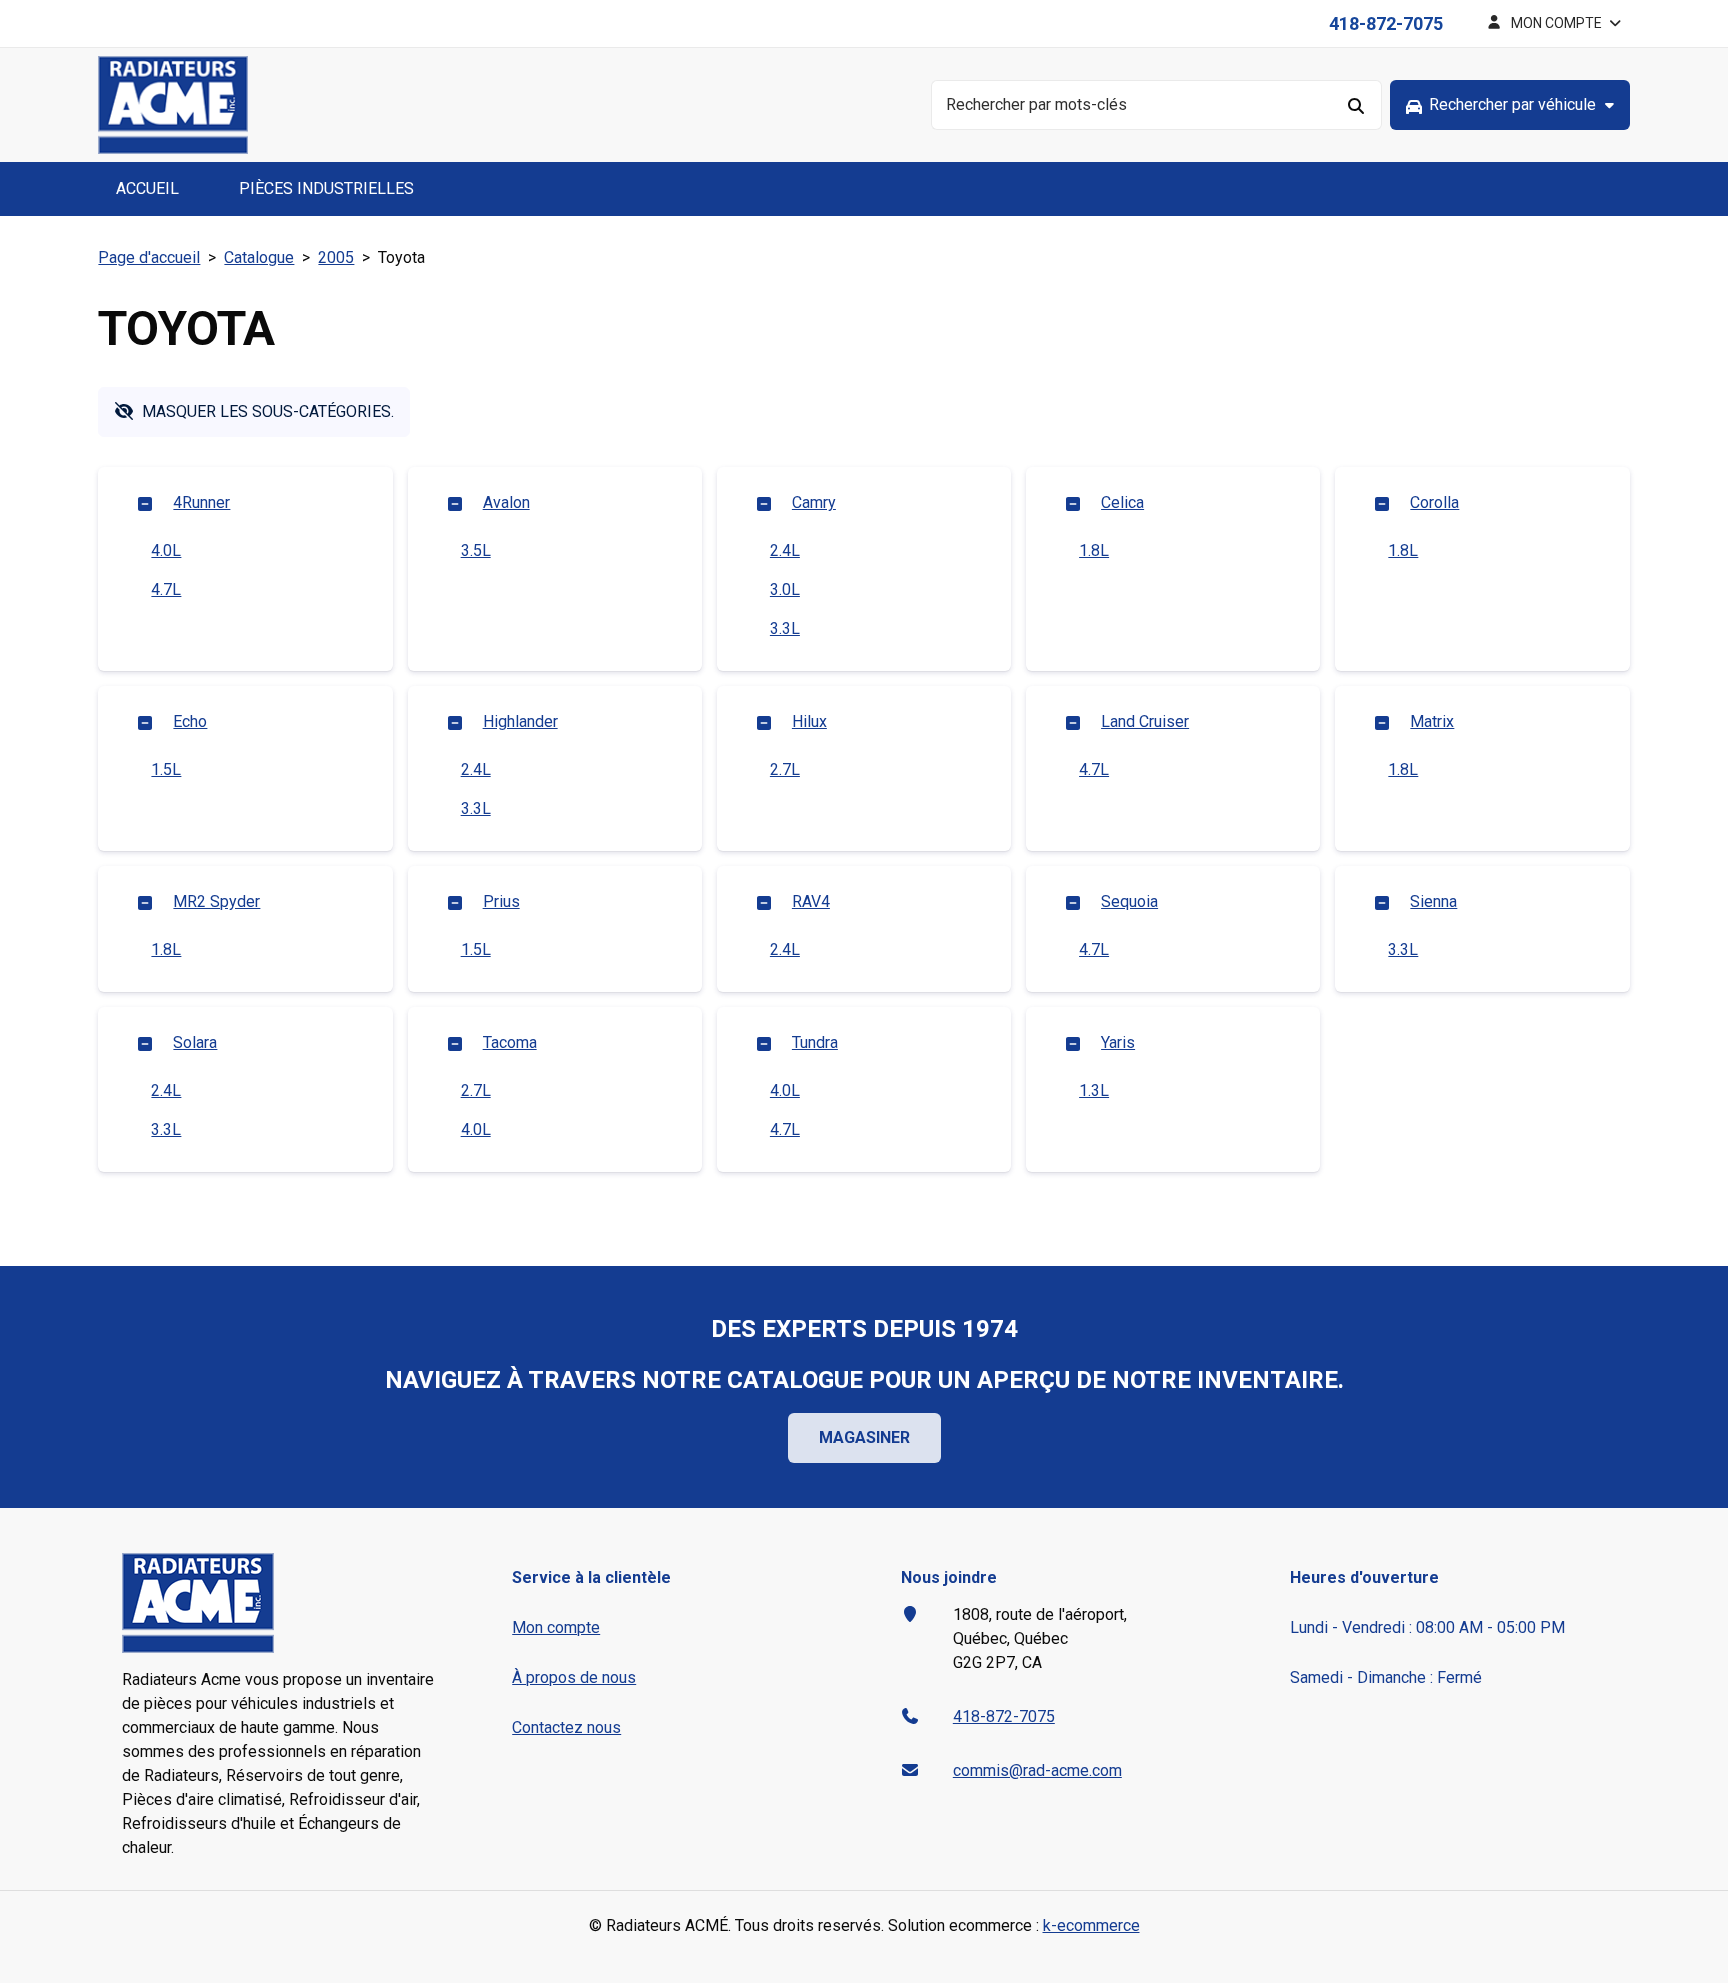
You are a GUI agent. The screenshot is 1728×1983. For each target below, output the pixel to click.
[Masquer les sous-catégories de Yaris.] (1073, 1043)
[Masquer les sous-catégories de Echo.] (145, 722)
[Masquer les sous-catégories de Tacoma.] (455, 1043)
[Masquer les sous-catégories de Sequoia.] (1073, 902)
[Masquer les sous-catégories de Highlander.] (455, 722)
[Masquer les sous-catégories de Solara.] (145, 1043)
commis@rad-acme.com (1037, 1770)
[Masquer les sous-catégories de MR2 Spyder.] (145, 902)
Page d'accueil (149, 257)
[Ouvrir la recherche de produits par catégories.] (1510, 105)
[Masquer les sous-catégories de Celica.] (1073, 503)
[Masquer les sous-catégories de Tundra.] (764, 1043)
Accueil (147, 188)
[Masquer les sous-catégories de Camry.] (764, 503)
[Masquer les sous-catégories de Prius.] (455, 902)
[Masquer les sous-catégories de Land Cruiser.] (1073, 722)
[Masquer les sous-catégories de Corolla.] (1382, 503)
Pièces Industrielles (326, 188)
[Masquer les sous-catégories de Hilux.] (764, 722)
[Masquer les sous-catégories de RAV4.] (764, 902)
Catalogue (259, 257)
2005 (336, 257)
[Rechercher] (1356, 105)
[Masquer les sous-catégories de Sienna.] (1382, 902)
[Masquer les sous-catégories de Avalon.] (455, 503)
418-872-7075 (1386, 23)
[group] (1510, 105)
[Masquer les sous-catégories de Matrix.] (1382, 722)
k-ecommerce (1091, 1925)
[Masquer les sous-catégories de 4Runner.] (145, 503)
